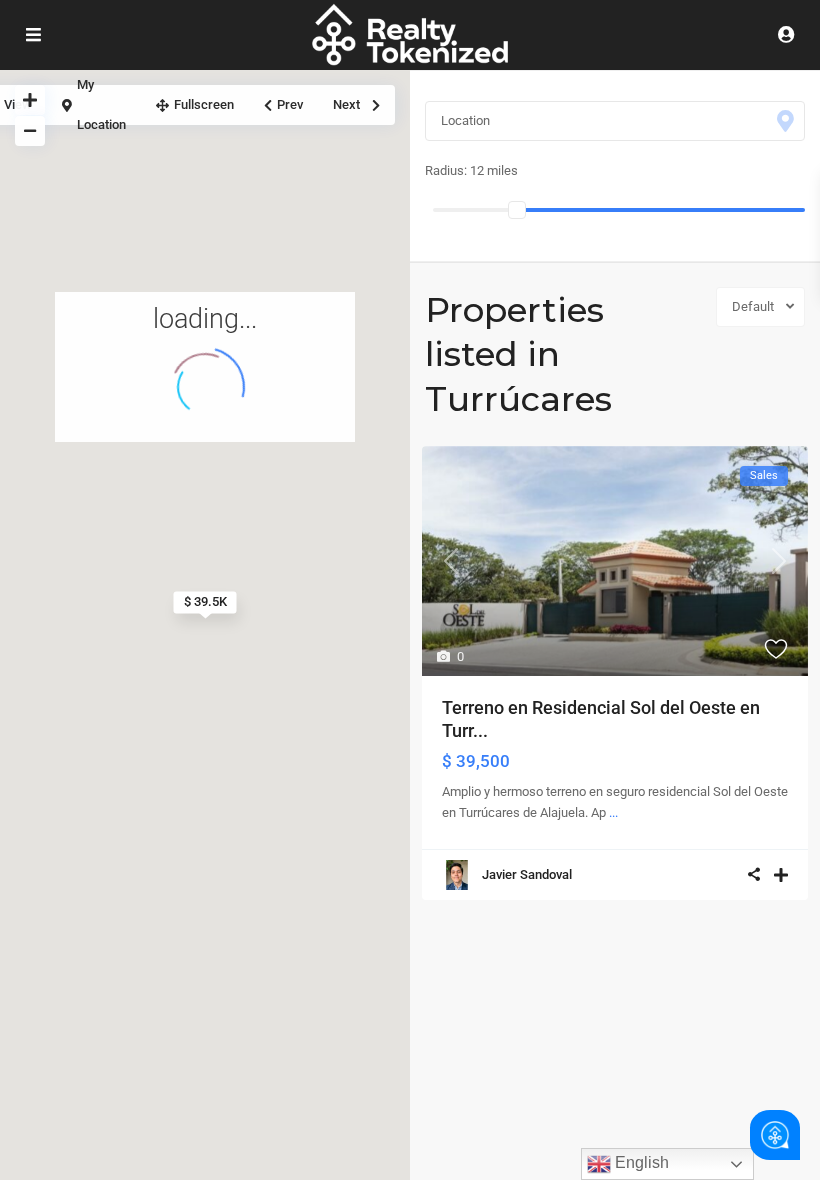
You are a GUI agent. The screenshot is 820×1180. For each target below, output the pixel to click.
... (613, 812)
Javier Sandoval (527, 874)
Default (753, 306)
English (640, 1162)
